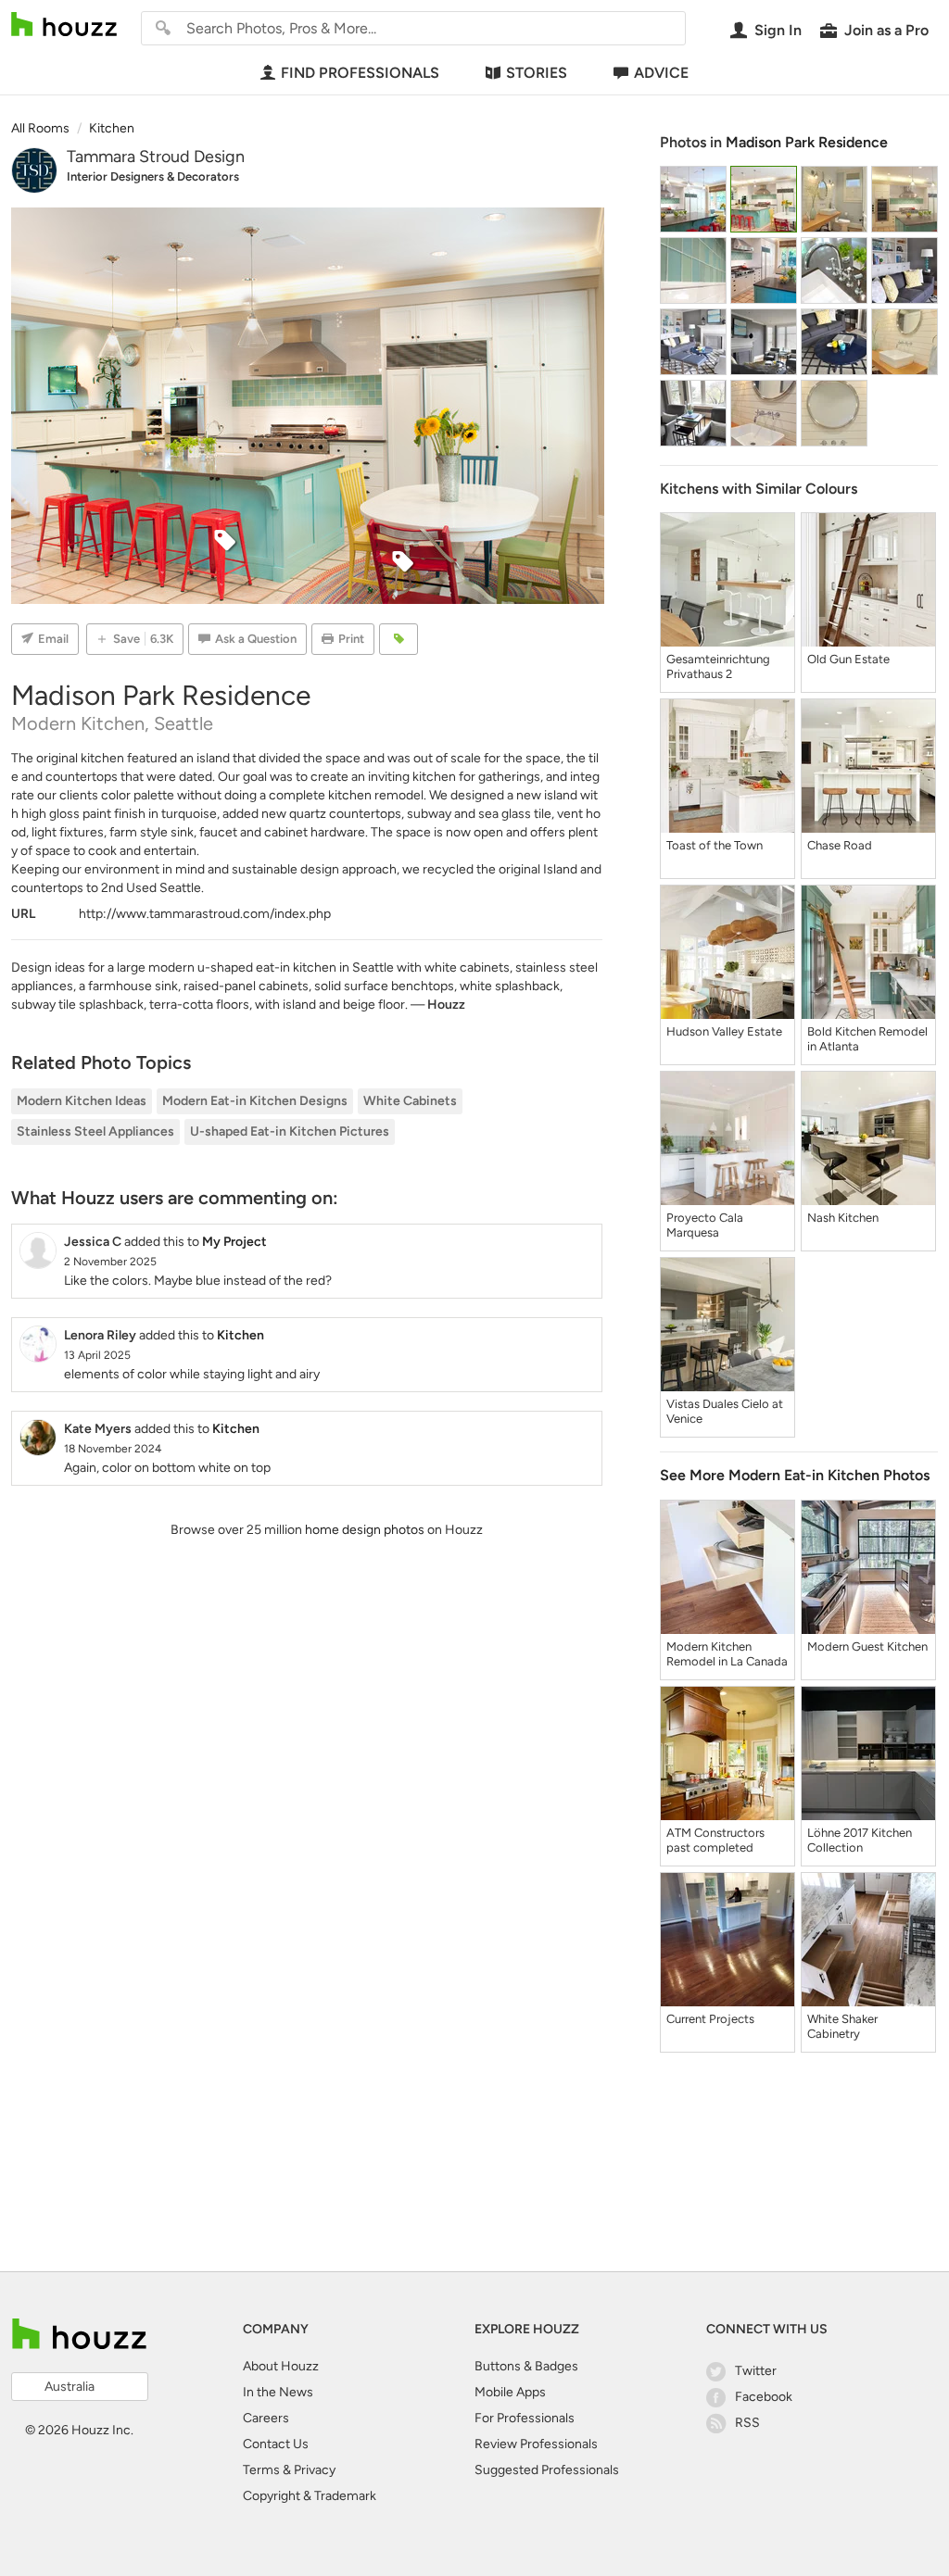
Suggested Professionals (547, 2470)
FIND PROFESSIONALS (360, 73)
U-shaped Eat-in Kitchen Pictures (290, 1131)
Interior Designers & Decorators (153, 176)
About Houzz (281, 2366)
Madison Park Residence (807, 142)
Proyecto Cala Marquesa (705, 1225)
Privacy (315, 2470)
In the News (278, 2392)
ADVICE (661, 73)
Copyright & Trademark (310, 2496)
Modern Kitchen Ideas (82, 1101)
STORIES (537, 73)
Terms (261, 2470)
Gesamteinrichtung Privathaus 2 (718, 666)
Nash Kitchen (843, 1218)
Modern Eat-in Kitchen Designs (255, 1101)
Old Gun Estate (848, 659)
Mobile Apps (510, 2392)
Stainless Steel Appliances (95, 1131)
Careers (266, 2418)
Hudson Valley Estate (724, 1031)
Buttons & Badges (526, 2366)
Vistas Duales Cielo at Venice (725, 1411)
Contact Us (276, 2444)
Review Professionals (536, 2444)
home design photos (365, 1530)
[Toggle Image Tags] (399, 639)
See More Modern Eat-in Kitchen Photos (795, 1475)
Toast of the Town (715, 845)
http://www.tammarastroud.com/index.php (205, 914)
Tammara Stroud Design (156, 157)
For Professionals (525, 2418)
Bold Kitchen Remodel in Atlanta (867, 1039)
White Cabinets (410, 1101)
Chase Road (840, 845)
